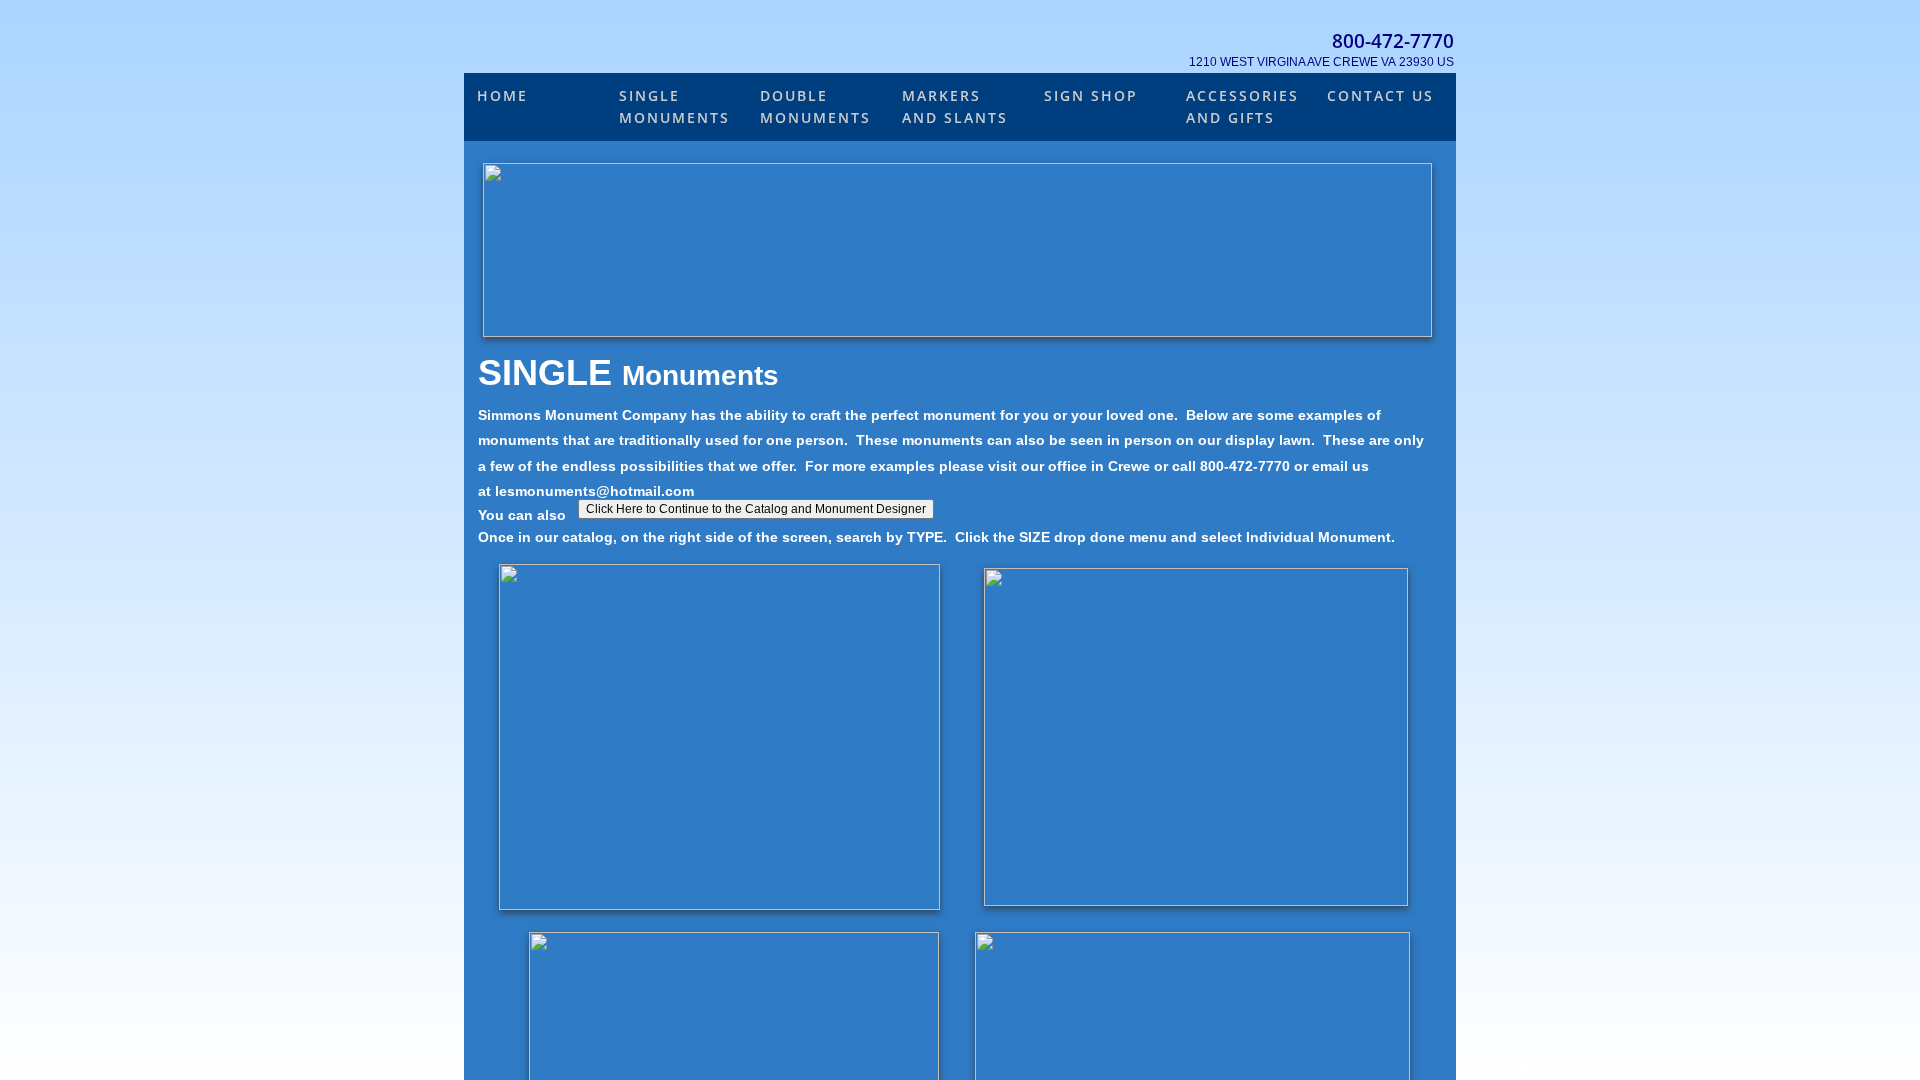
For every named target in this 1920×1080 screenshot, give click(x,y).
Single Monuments (674, 106)
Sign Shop (1091, 95)
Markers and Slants (955, 106)
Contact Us (1380, 95)
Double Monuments (815, 106)
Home (502, 95)
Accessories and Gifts (1242, 106)
